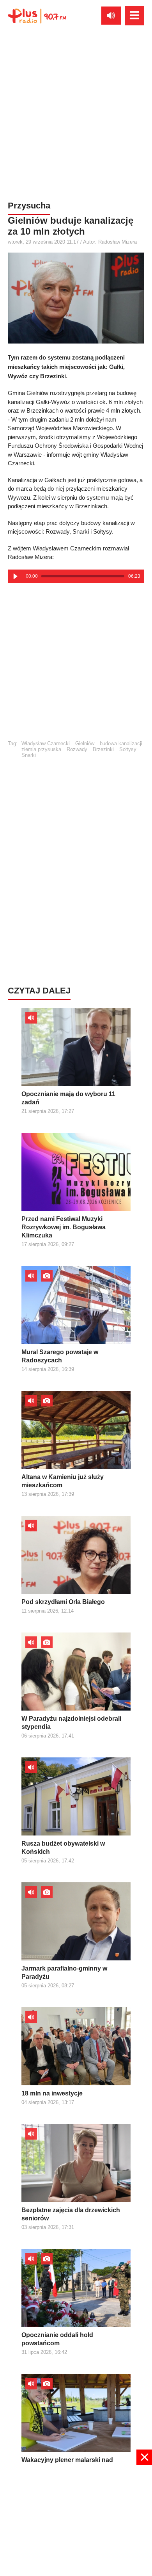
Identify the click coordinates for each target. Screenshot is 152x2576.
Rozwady (77, 749)
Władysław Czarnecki (46, 743)
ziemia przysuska (41, 749)
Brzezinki (103, 749)
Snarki (29, 755)
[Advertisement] (76, 115)
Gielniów (85, 743)
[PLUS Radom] (37, 16)
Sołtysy (128, 749)
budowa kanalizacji (121, 743)
